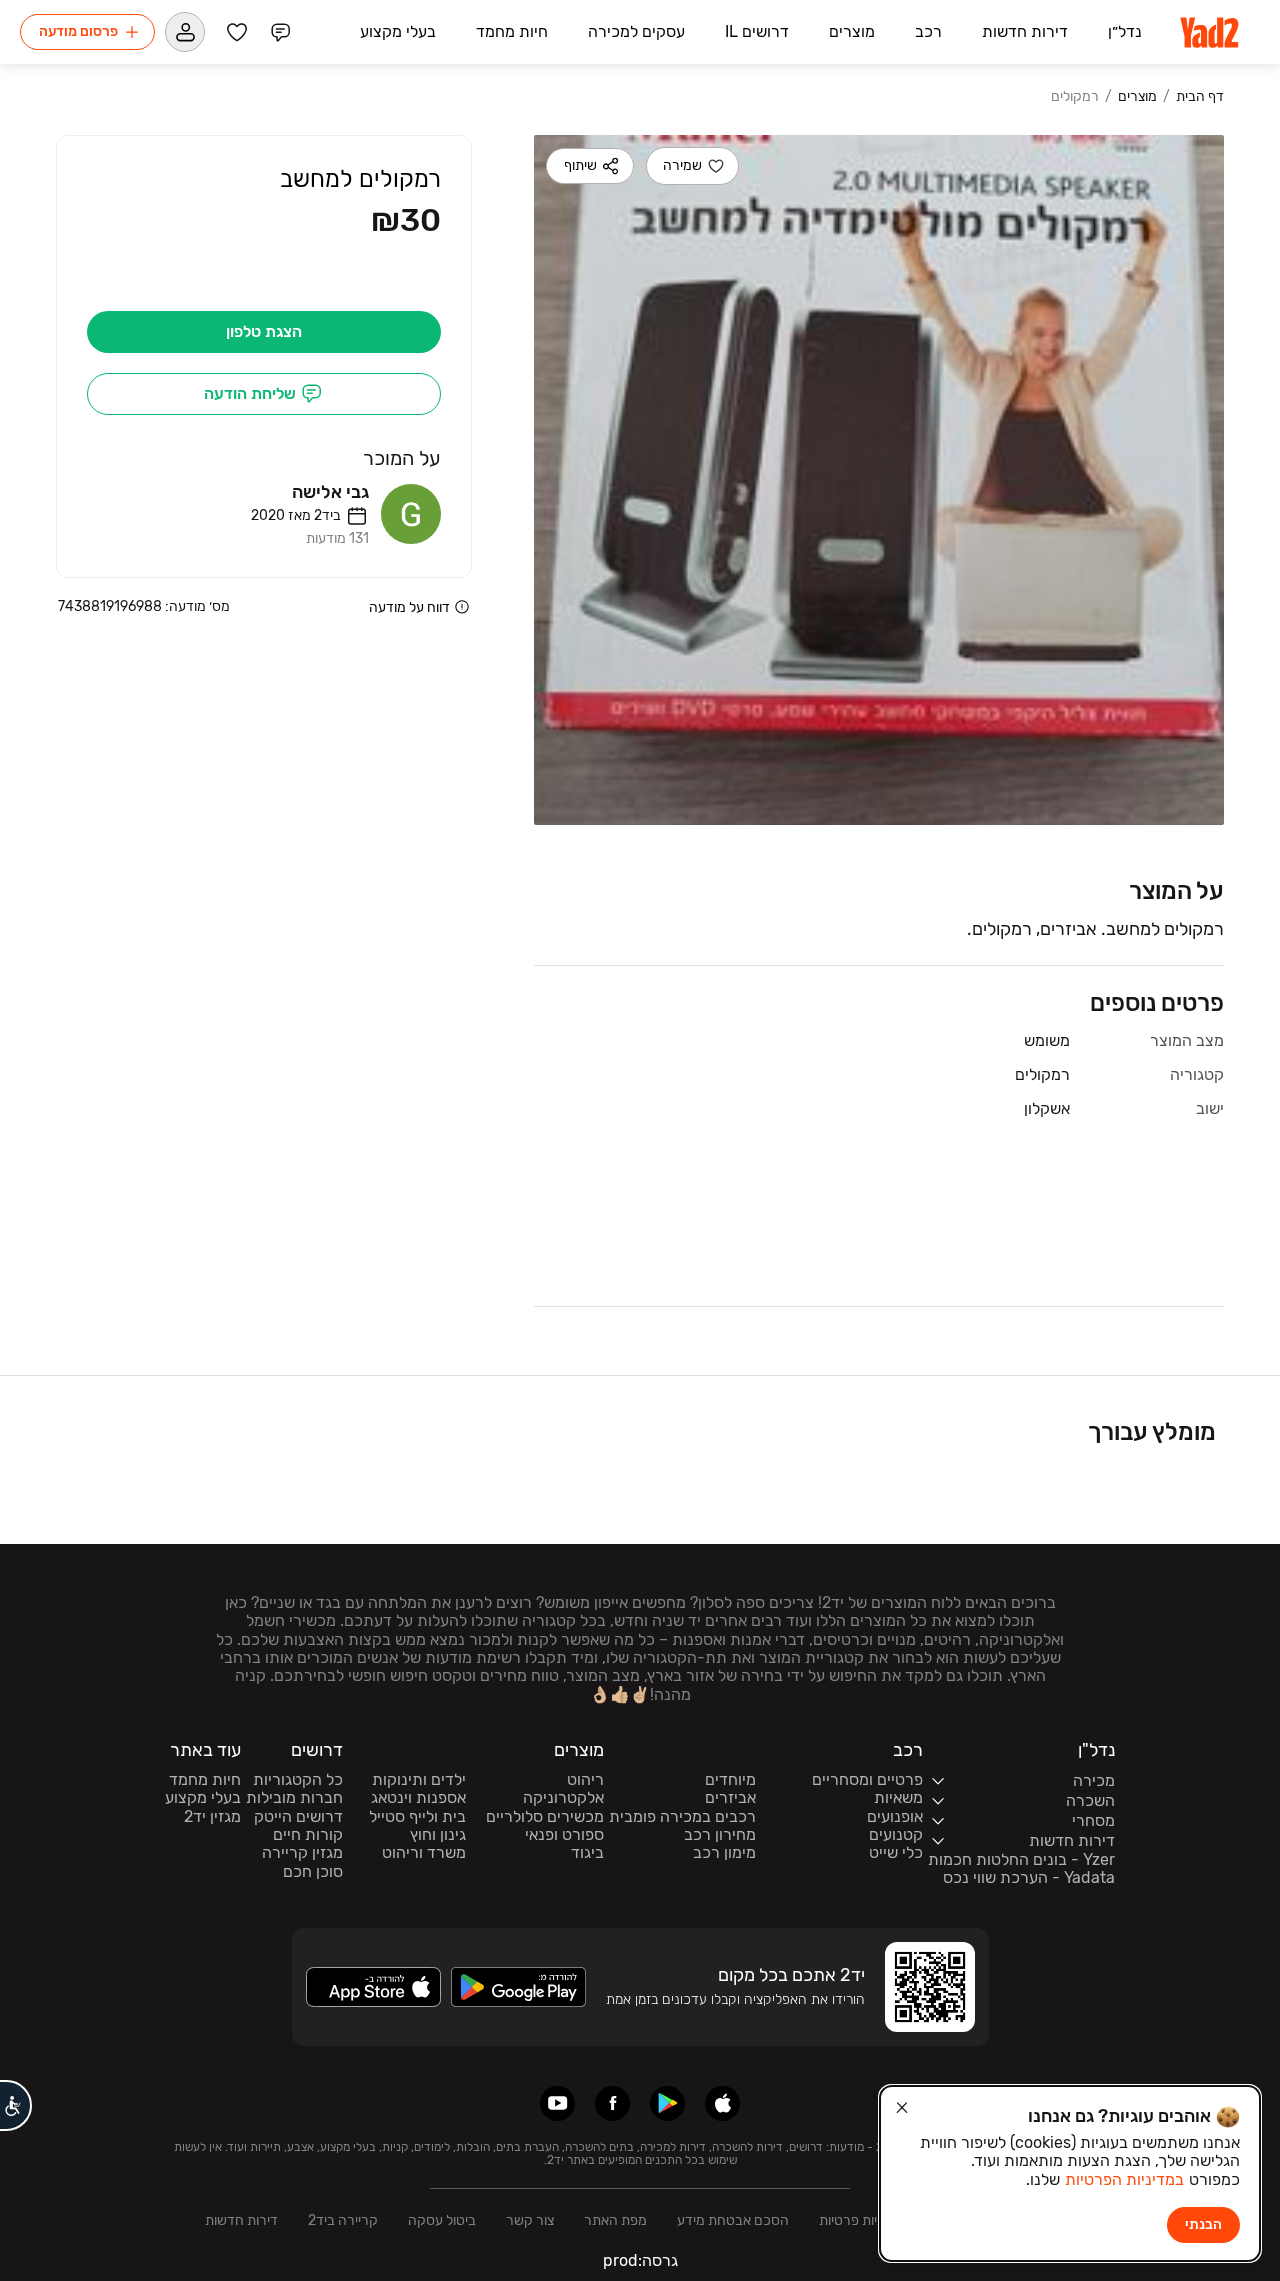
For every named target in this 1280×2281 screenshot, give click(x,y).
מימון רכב (724, 1853)
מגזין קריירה (302, 1853)
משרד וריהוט (424, 1853)
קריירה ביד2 (343, 2220)
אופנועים (895, 1817)
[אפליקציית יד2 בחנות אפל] (722, 2103)
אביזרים (730, 1798)
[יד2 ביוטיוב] (557, 2103)
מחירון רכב (720, 1835)
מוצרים (1137, 97)
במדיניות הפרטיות (1124, 2179)
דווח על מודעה (409, 606)
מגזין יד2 (212, 1817)
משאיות (898, 1798)
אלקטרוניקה (563, 1798)
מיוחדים (730, 1780)
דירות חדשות (241, 2220)
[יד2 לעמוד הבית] (1211, 32)
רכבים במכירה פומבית (682, 1817)
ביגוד (587, 1853)
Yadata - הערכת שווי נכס (1029, 1878)
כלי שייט (896, 1853)
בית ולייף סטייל (417, 1817)
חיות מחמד (205, 1780)
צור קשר (530, 2220)
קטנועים (896, 1835)
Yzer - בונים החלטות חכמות (1021, 1860)
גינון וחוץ (438, 1835)
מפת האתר (615, 2220)
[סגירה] (902, 2108)
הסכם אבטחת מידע (733, 2220)
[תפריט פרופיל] (185, 32)
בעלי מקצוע (203, 1798)
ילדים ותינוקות (419, 1780)
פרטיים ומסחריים (867, 1780)
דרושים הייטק (298, 1817)
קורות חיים (308, 1835)
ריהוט (585, 1780)
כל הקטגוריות (298, 1780)
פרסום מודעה (78, 31)
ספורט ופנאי (564, 1835)
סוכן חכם (313, 1872)
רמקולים (1075, 97)
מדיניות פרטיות (861, 2220)
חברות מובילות (294, 1798)
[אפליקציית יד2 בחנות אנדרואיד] (667, 2103)
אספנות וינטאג (418, 1798)
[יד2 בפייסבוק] (612, 2103)
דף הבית (1200, 97)
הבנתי (1203, 2224)
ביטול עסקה (442, 2220)
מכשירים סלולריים (545, 1817)
